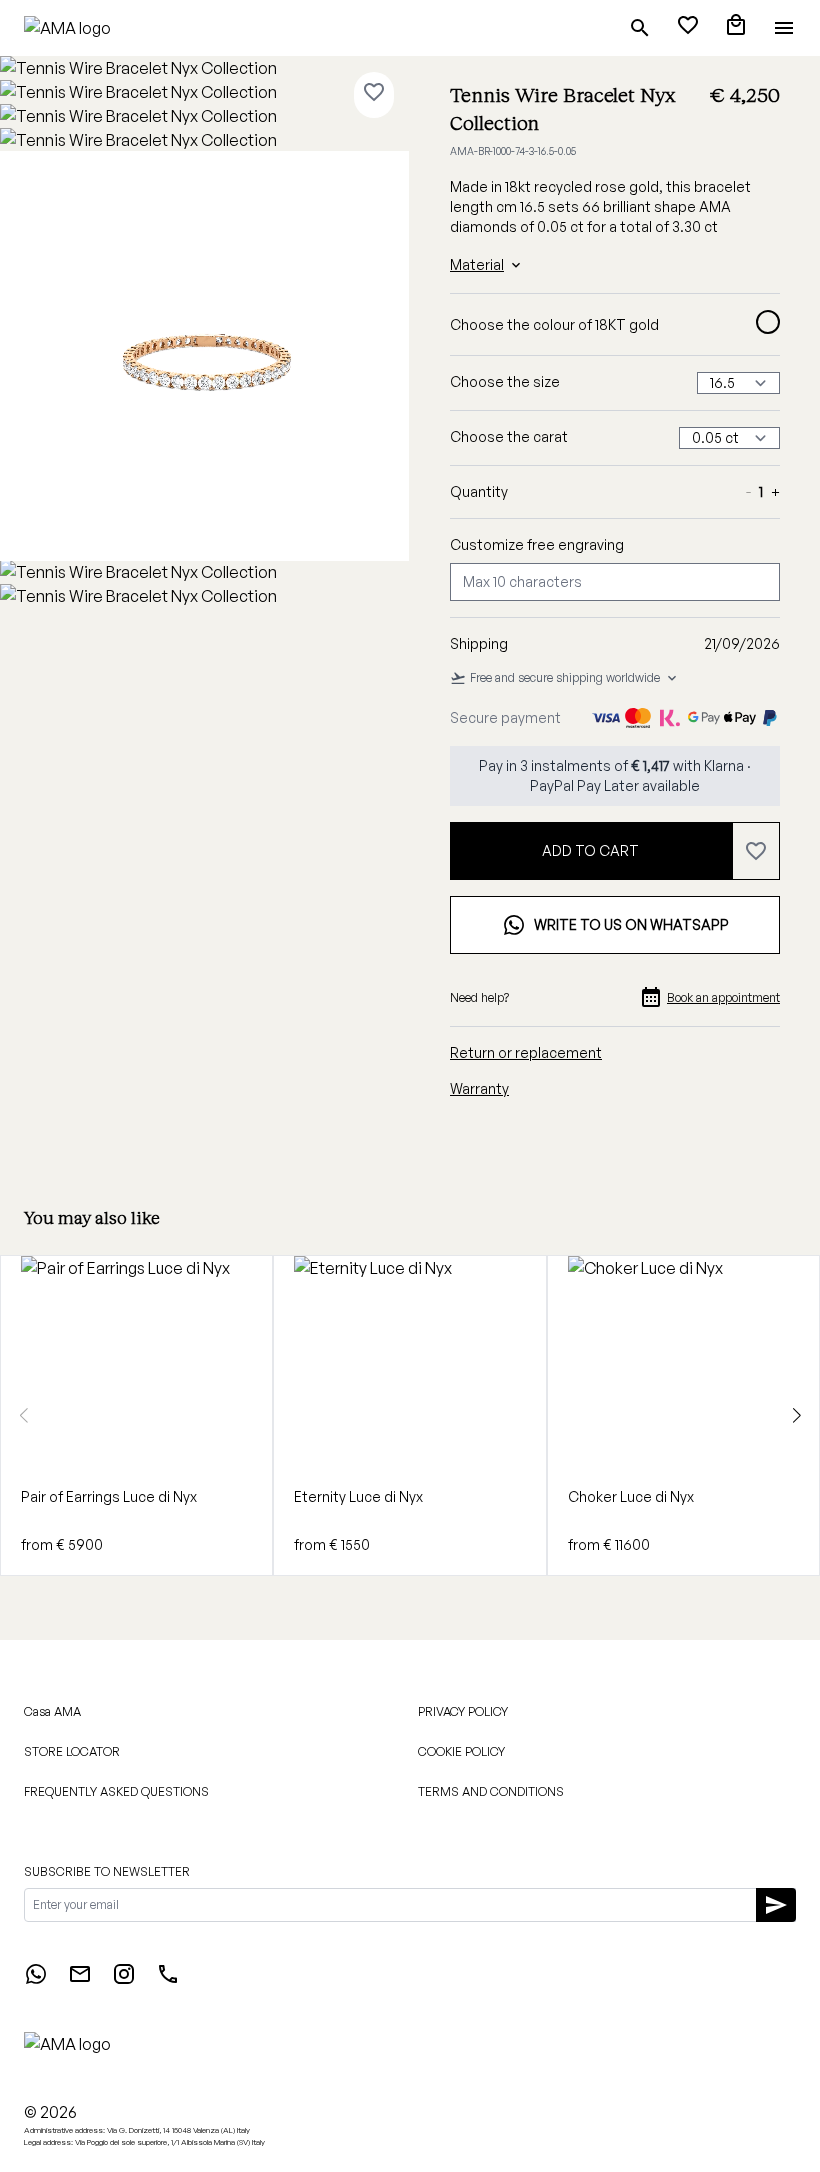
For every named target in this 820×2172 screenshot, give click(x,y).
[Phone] (168, 1980)
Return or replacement (526, 1052)
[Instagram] (124, 1980)
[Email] (80, 1980)
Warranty (479, 1088)
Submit (579, 1687)
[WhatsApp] (36, 1980)
